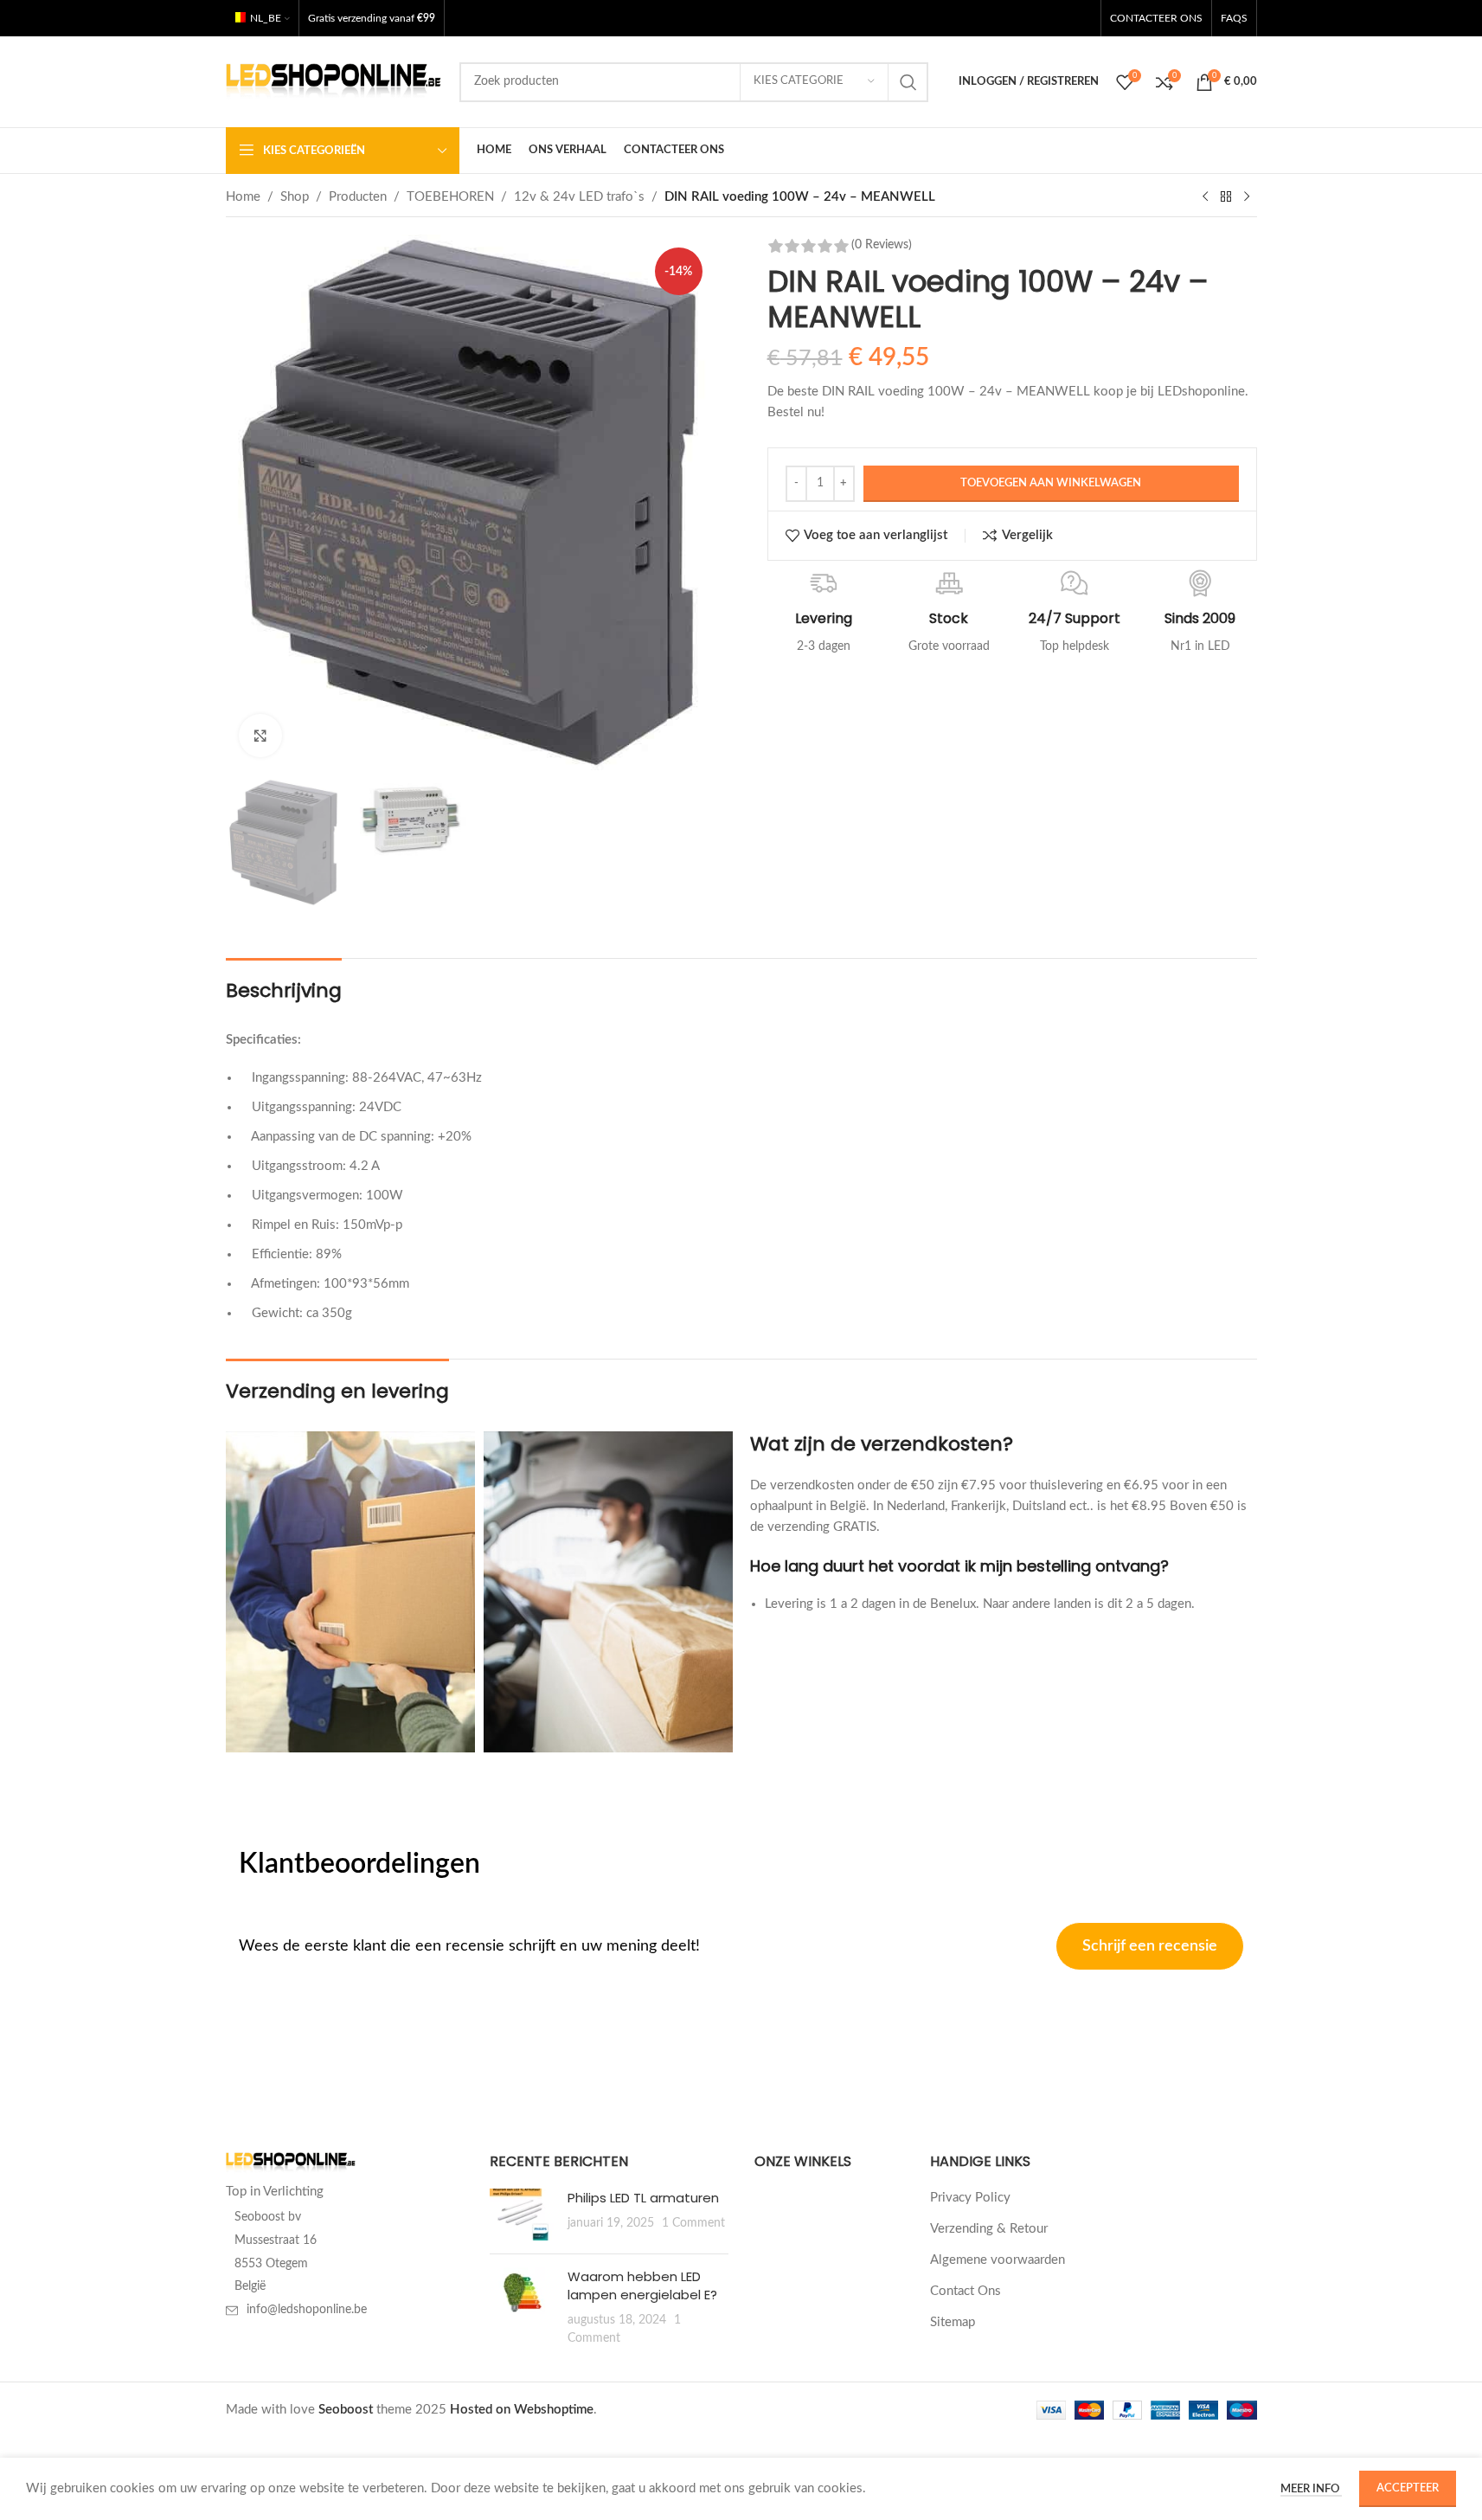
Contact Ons (966, 2291)
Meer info (1311, 2489)
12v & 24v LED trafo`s (579, 197)
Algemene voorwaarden (998, 2260)
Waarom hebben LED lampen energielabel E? (642, 2285)
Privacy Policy (970, 2198)
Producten (358, 197)
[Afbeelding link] (291, 2162)
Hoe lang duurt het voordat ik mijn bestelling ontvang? (959, 1566)
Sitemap (953, 2322)
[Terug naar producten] (1226, 197)
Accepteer (1408, 2488)
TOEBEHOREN (450, 197)
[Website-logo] (334, 81)
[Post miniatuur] (522, 2215)
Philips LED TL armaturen (643, 2198)
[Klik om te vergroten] (260, 736)
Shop (295, 197)
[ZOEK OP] (908, 82)
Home (243, 197)
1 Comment (693, 2223)
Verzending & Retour (989, 2229)
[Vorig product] (1205, 197)
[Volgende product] (1247, 197)
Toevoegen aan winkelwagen (1051, 483)
